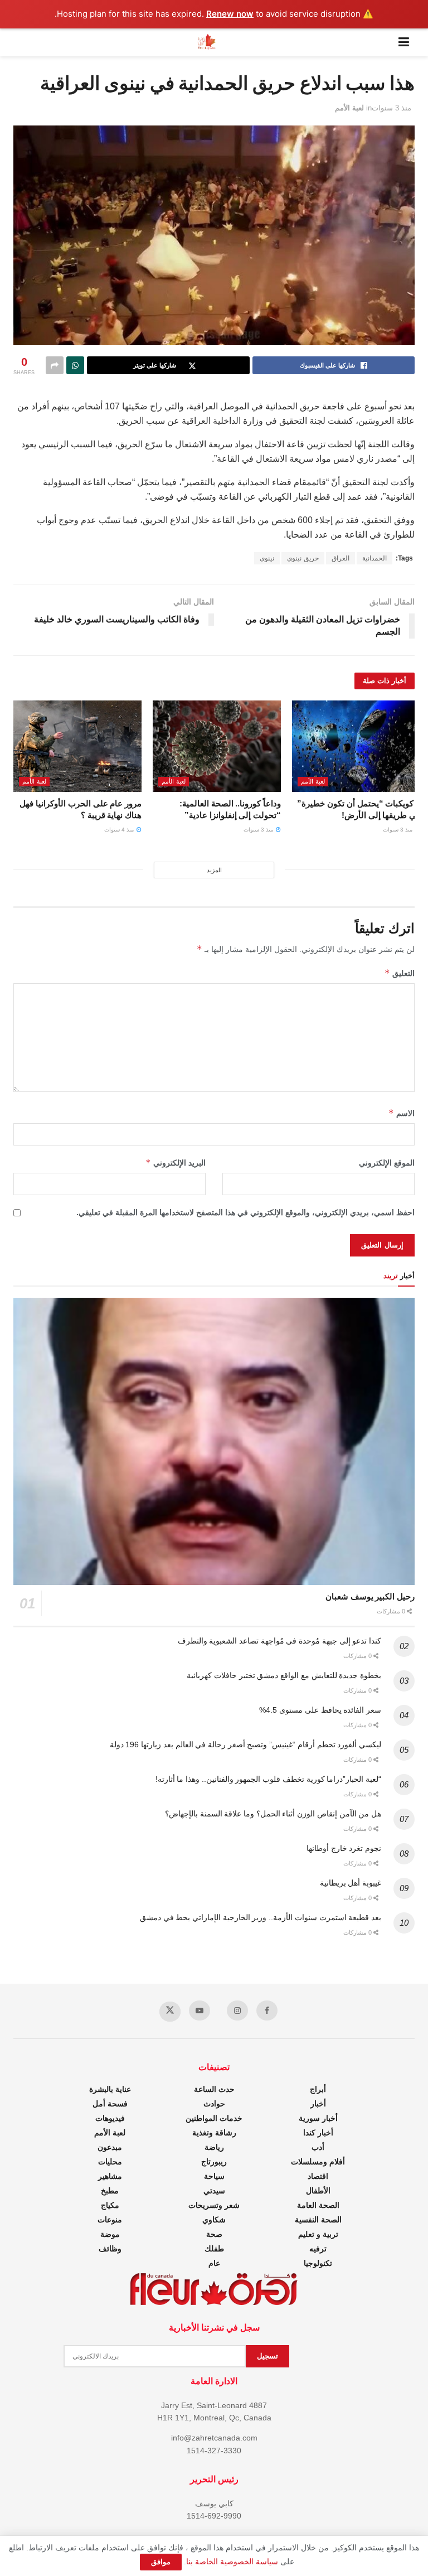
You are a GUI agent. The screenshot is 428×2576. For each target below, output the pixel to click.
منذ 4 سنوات (120, 830)
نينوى (267, 558)
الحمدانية (374, 558)
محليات (110, 2162)
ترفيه (318, 2249)
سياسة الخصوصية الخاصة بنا (232, 2561)
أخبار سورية (318, 2118)
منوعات (110, 2220)
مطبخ (110, 2191)
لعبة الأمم (349, 108)
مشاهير (110, 2176)
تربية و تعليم (318, 2234)
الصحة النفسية (318, 2220)
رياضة (214, 2147)
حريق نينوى (303, 558)
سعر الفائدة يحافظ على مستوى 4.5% (320, 1710)
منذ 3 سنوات (391, 108)
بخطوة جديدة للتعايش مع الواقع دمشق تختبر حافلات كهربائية (284, 1675)
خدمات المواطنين (214, 2118)
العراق (341, 558)
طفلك (214, 2249)
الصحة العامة (318, 2205)
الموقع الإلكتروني (387, 1163)
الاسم (402, 1113)
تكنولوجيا (318, 2263)
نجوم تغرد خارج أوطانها (344, 1848)
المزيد (214, 870)
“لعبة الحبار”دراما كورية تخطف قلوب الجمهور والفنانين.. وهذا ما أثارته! (268, 1779)
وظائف (110, 2249)
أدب (318, 2147)
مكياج (110, 2205)
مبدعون (110, 2147)
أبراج (318, 2089)
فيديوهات (110, 2118)
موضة (110, 2234)
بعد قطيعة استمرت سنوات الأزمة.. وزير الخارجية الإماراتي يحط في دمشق (261, 1917)
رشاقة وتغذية (214, 2133)
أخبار (318, 2104)
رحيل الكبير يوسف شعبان (370, 1596)
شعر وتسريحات (214, 2205)
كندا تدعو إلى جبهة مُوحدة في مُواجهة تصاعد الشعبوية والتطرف (279, 1641)
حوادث (214, 2104)
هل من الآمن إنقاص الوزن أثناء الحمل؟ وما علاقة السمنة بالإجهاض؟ (273, 1814)
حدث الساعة (214, 2089)
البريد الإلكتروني (176, 1163)
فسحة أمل (110, 2104)
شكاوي (214, 2220)
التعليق (400, 973)
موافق (161, 2562)
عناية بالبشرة (110, 2089)
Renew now (230, 14)
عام (214, 2263)
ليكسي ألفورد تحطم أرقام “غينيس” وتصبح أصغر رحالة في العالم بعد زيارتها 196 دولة (245, 1744)
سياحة (214, 2176)
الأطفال (318, 2191)
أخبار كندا (318, 2133)
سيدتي (214, 2191)
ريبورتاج (214, 2162)
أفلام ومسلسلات (318, 2162)
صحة (214, 2234)
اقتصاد (318, 2176)
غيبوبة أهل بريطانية (351, 1883)
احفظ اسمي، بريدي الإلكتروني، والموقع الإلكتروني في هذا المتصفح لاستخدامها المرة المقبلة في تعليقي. (245, 1212)
